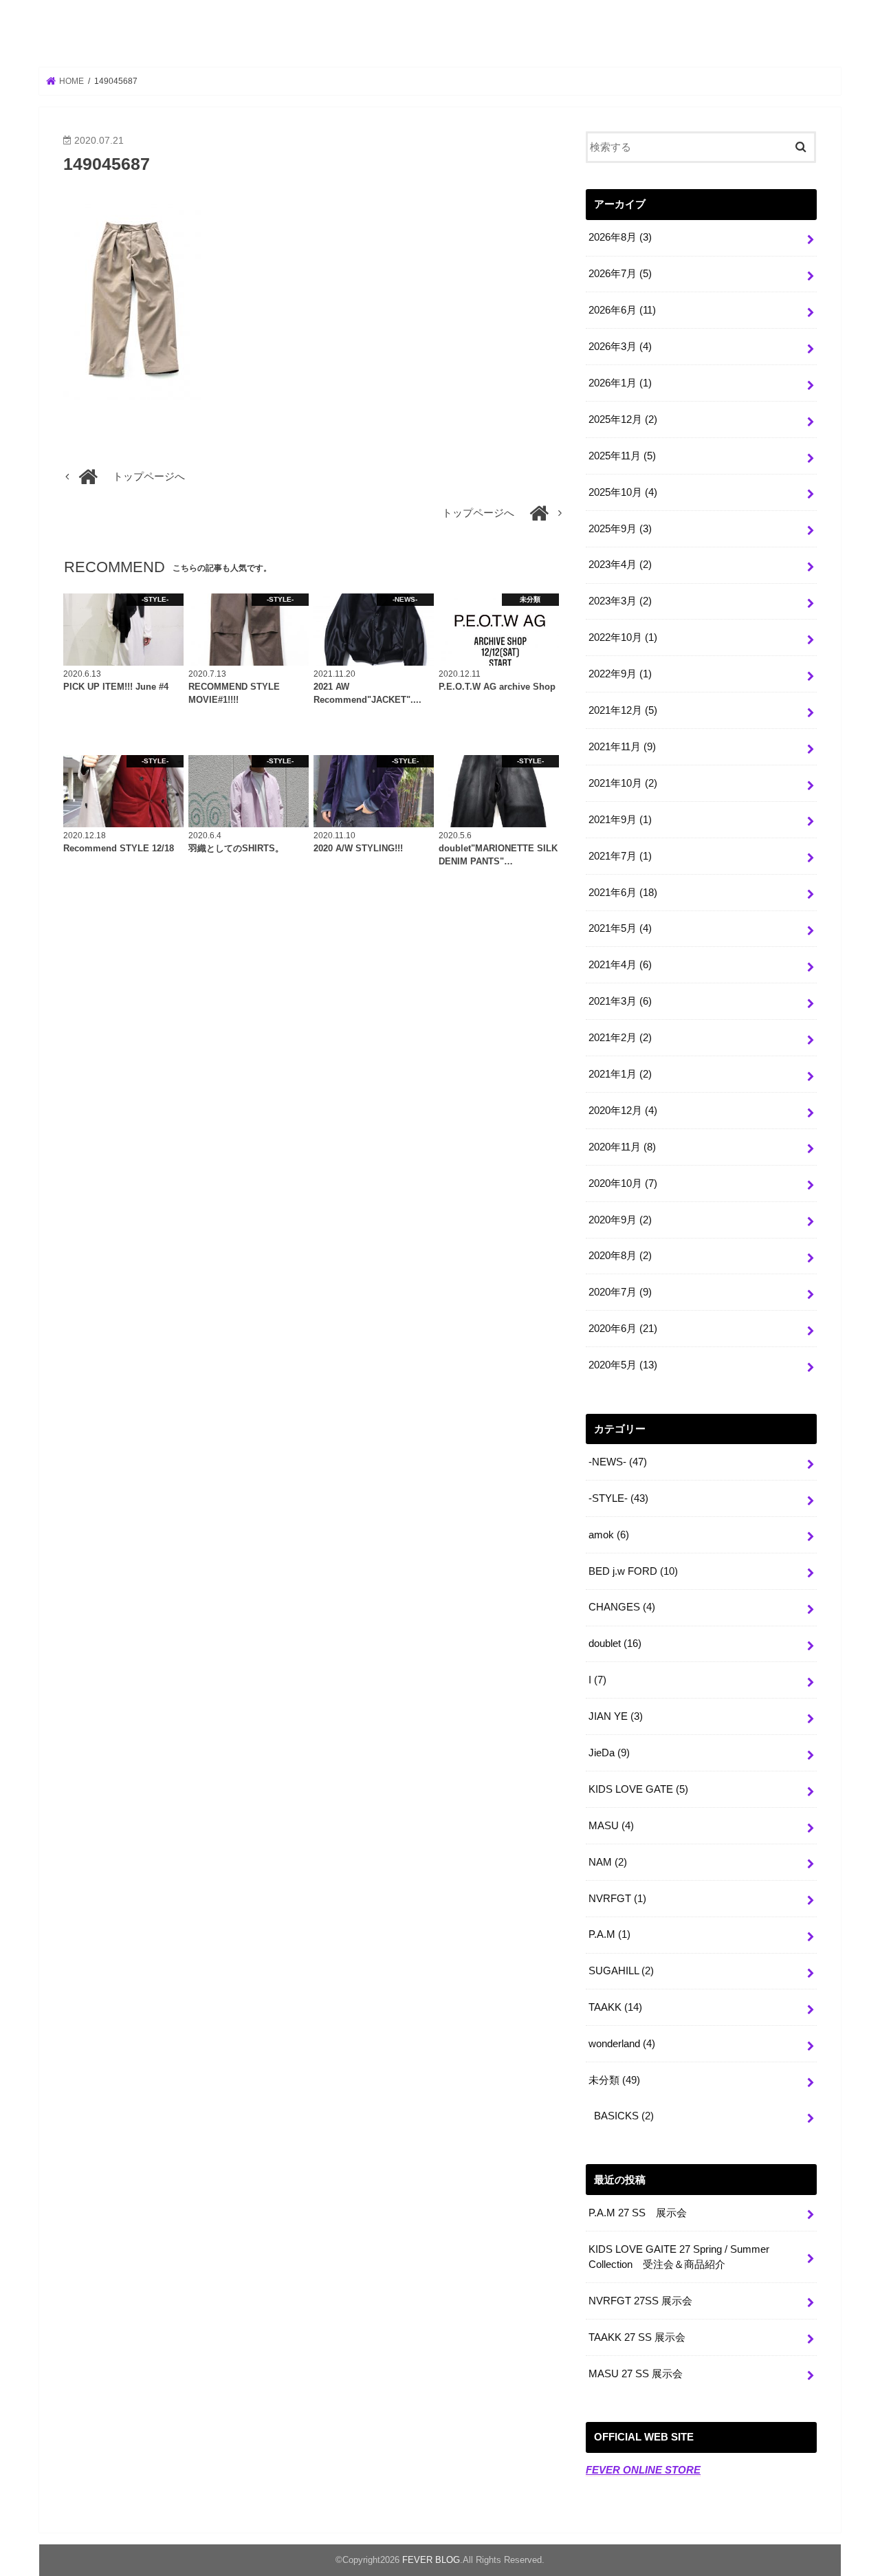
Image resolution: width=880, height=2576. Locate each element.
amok (609, 1535)
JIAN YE (616, 1716)
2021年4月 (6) (620, 965)
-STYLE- (618, 1498)
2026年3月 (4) (620, 347)
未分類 (614, 2080)
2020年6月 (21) (623, 1329)
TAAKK (615, 2007)
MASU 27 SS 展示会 (636, 2374)
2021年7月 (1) (620, 856)
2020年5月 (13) (623, 1365)
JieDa (609, 1753)
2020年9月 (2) (620, 1220)
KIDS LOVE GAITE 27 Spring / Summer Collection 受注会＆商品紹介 (679, 2257)
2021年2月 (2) (620, 1038)
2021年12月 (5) (623, 710)
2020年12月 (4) (623, 1111)
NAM (608, 1862)
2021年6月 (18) (623, 893)
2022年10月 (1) (623, 637)
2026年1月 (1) (620, 383)
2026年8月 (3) (620, 237)
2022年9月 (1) (620, 674)
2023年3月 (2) (620, 601)
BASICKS (624, 2116)
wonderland (622, 2044)
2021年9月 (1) (620, 820)
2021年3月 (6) (620, 1001)
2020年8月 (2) (620, 1256)
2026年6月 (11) (622, 310)
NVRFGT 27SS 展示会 (640, 2301)
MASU (611, 1826)
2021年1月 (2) (620, 1074)
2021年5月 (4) (620, 928)
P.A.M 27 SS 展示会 (638, 2213)
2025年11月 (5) (622, 456)
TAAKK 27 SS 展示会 (637, 2337)
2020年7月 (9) (620, 1292)
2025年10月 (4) (623, 492)
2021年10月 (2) (623, 783)
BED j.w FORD (633, 1571)
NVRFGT (617, 1899)
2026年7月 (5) (620, 274)
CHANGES (622, 1607)
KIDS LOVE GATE (638, 1789)
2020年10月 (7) (623, 1183)
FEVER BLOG (440, 35)
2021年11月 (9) (622, 747)
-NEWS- (618, 1462)
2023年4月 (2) (620, 565)
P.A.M (609, 1934)
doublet (615, 1644)
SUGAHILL (621, 1971)
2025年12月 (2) (623, 419)
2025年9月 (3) (620, 529)
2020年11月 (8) (622, 1147)
